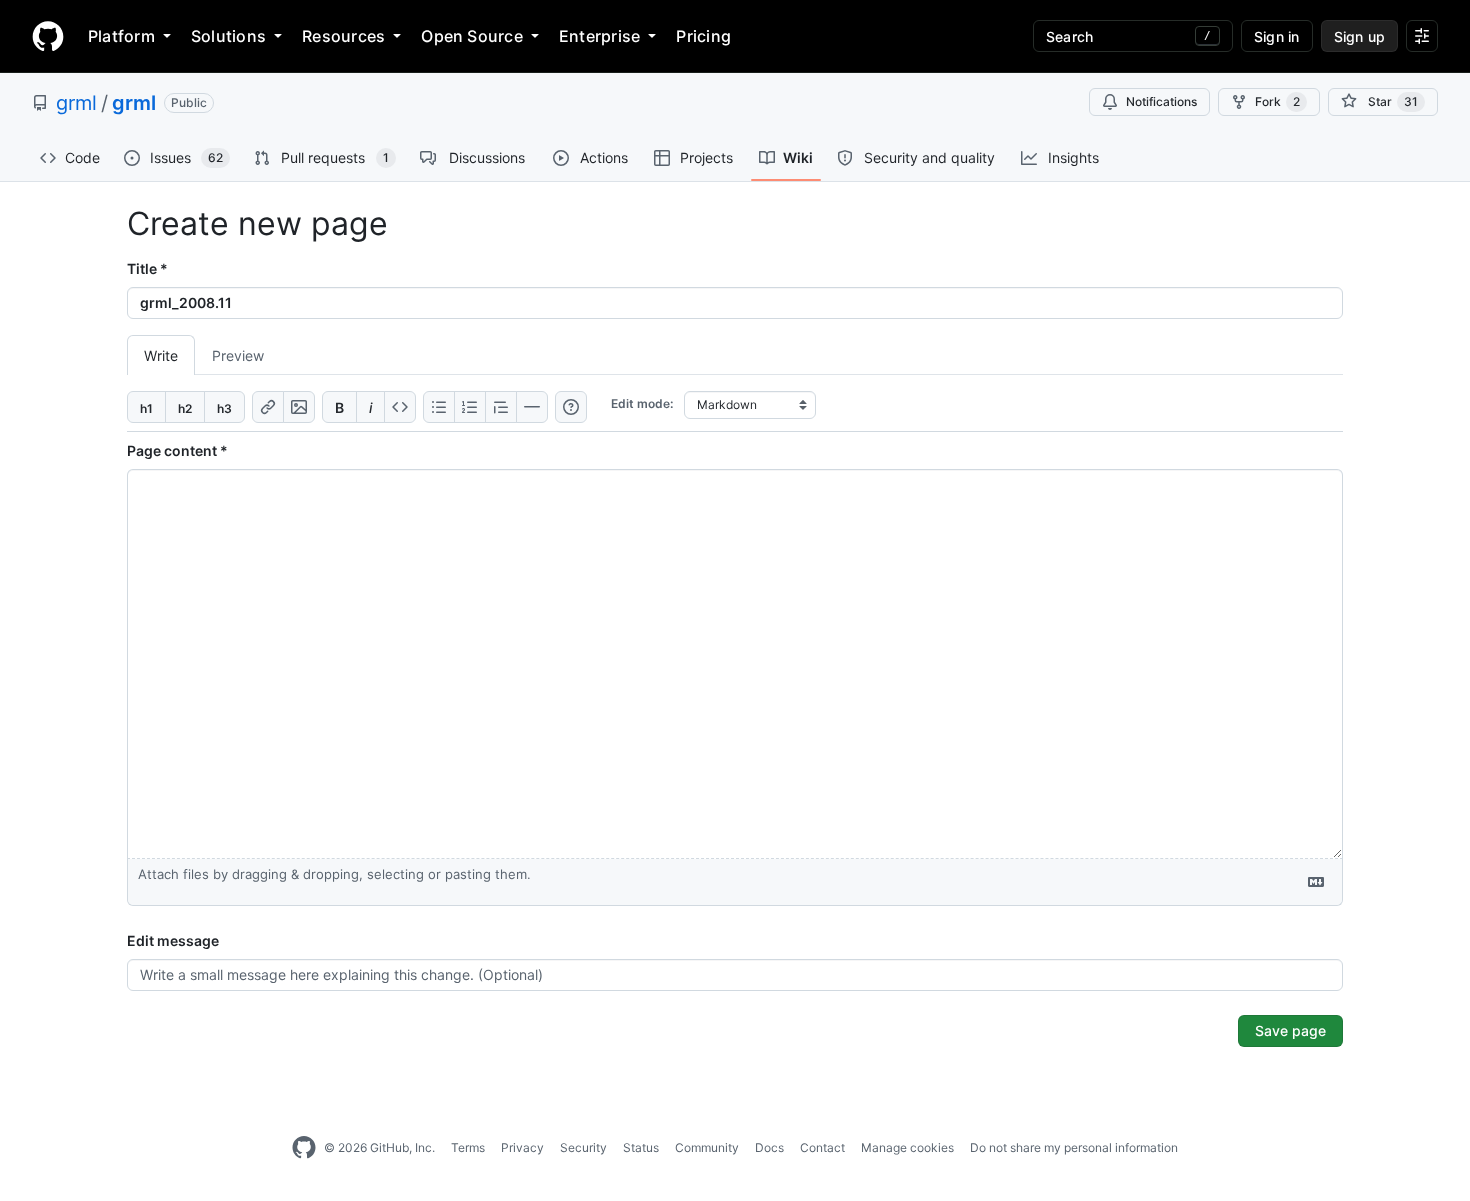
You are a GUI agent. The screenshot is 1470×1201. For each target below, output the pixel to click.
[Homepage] (48, 36)
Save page (1290, 1030)
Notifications (1161, 101)
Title (147, 268)
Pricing (703, 36)
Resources (343, 36)
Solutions (228, 36)
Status (641, 1147)
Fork (1277, 101)
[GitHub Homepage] (304, 1148)
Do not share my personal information (1074, 1147)
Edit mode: (642, 403)
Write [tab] (161, 355)
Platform (121, 36)
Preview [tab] (238, 355)
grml (76, 103)
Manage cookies (907, 1147)
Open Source (472, 36)
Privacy (522, 1147)
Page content (177, 450)
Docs (769, 1147)
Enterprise (599, 36)
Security (583, 1147)
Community (707, 1147)
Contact (822, 1147)
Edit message (173, 940)
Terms (468, 1147)
